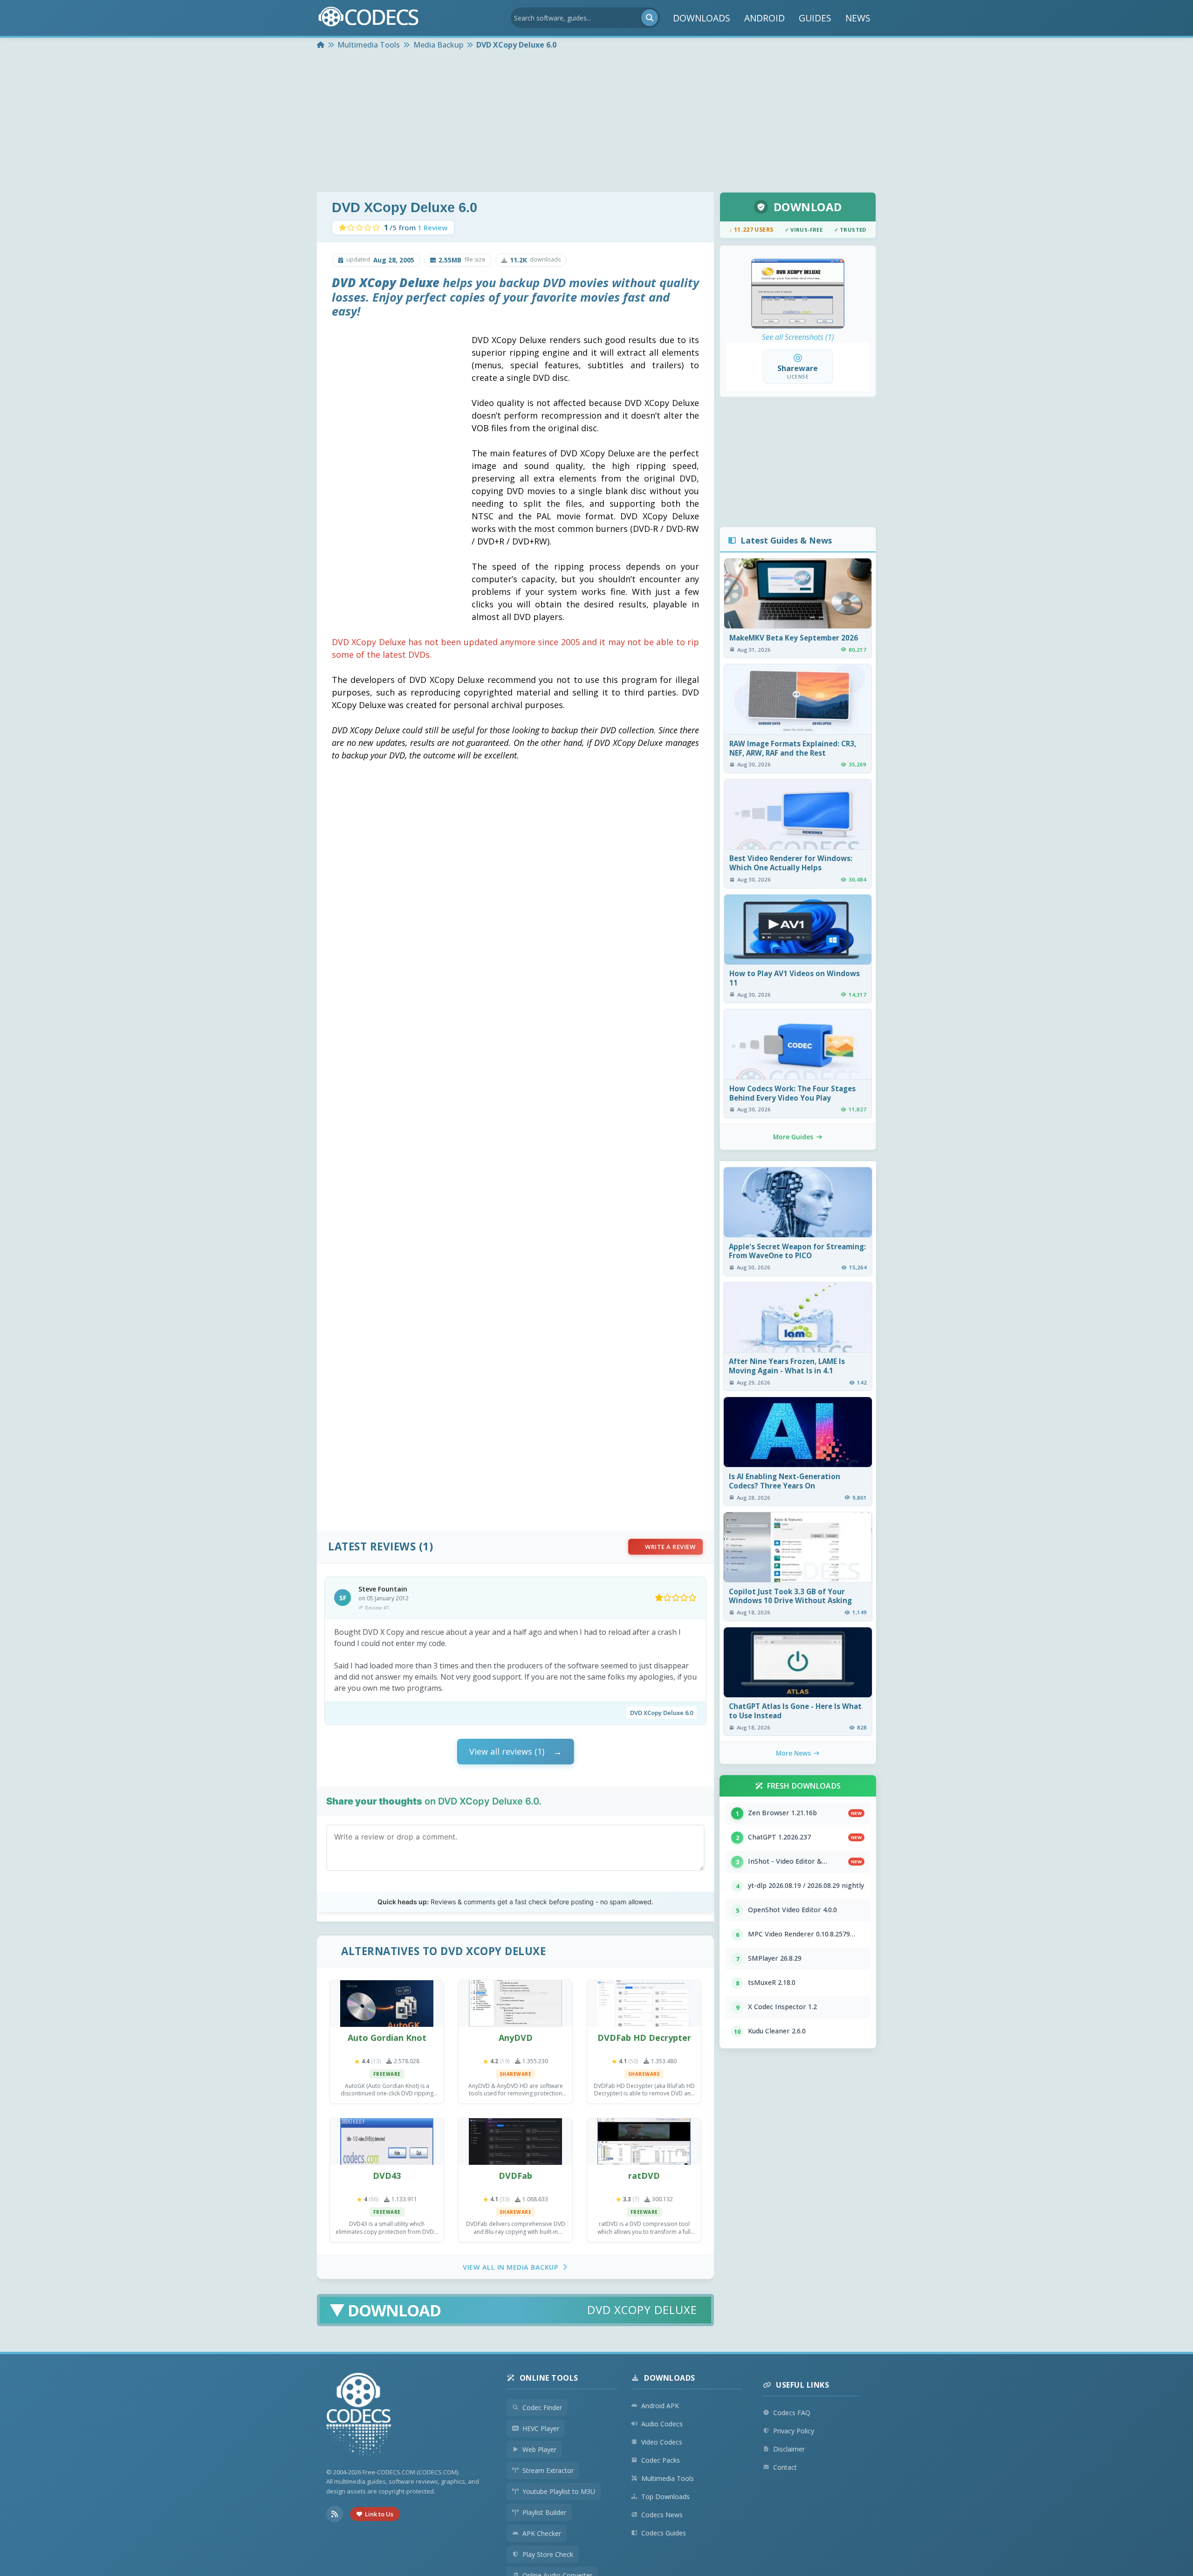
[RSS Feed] (335, 2514)
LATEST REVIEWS (372, 1546)
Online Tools (549, 2378)
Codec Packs (661, 2460)
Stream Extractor (548, 2470)
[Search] (650, 18)
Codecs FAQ (792, 2413)
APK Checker (542, 2533)
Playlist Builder (544, 2512)
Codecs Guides (664, 2533)
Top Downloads (665, 2497)
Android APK (660, 2406)
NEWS (858, 18)
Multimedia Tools (668, 2478)
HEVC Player (541, 2428)
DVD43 (387, 2176)
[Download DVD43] (387, 2142)
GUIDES (815, 18)
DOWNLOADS (702, 18)
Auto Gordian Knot (387, 2038)
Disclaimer (789, 2449)
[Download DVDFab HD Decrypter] (644, 2004)
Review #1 (377, 1608)
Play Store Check (548, 2554)
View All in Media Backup (510, 2267)
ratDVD (644, 2176)
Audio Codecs (662, 2424)
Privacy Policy (794, 2431)
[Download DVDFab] (515, 2142)
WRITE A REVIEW (670, 1547)
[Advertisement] (596, 122)
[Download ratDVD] (644, 2142)
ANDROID (764, 18)
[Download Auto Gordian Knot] (387, 2004)
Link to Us (379, 2514)
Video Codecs (662, 2442)
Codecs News (662, 2515)
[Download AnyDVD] (515, 2004)
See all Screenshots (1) (798, 337)
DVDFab (515, 2176)
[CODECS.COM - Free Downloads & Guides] (359, 2415)
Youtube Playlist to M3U (559, 2491)
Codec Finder (542, 2407)
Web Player (539, 2449)
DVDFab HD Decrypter (644, 2038)
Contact (785, 2467)
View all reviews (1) (507, 1751)
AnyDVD (516, 2038)
